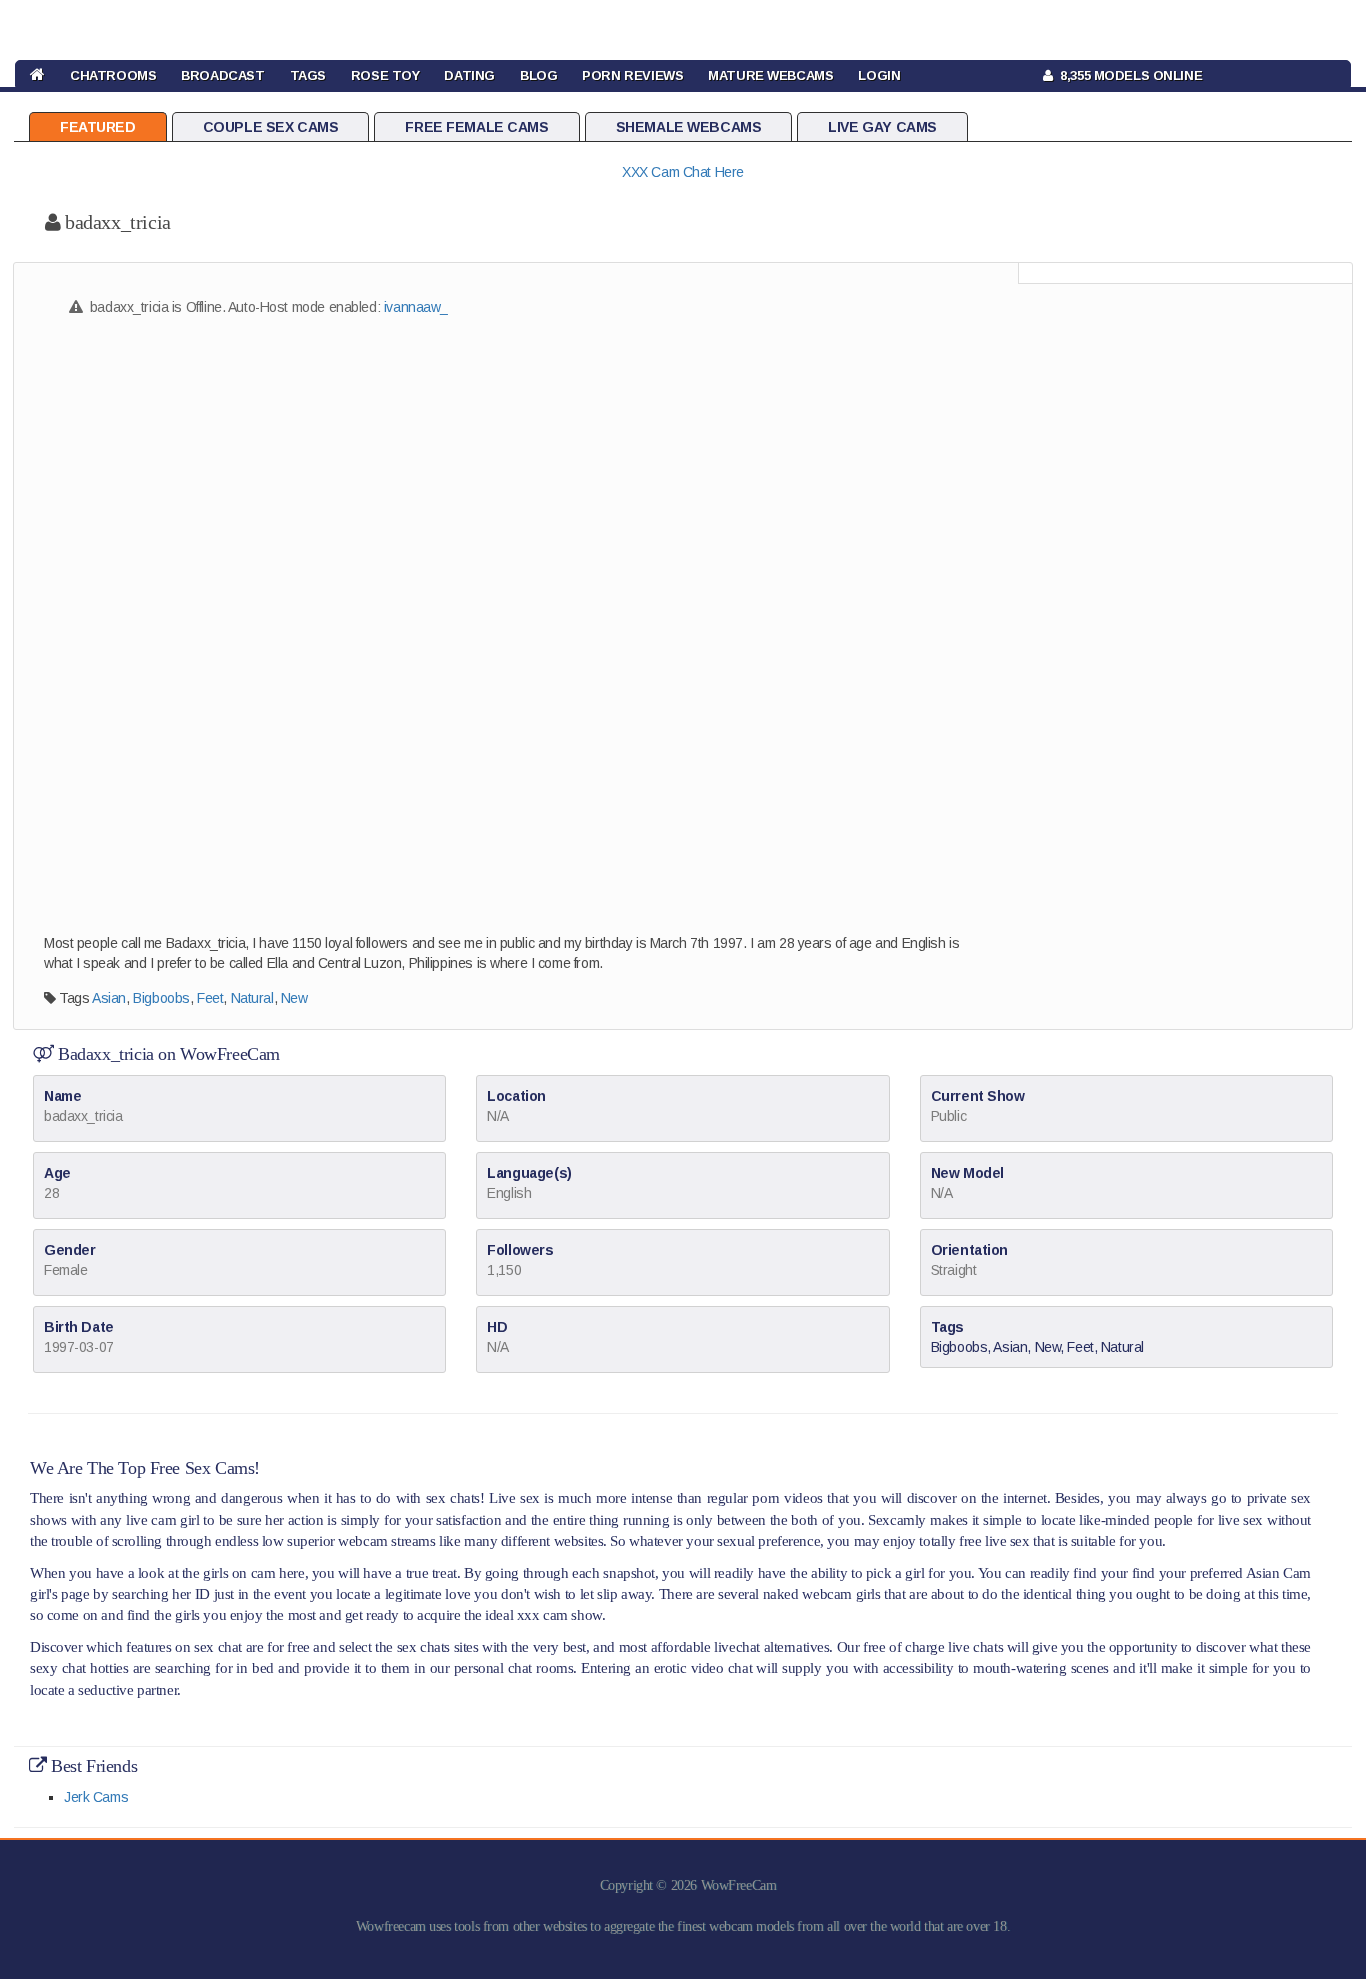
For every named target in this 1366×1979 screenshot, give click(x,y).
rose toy (385, 75)
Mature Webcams (770, 75)
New (294, 998)
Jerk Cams (96, 1797)
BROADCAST (222, 75)
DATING (469, 75)
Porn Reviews (632, 75)
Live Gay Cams (882, 127)
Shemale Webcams (689, 127)
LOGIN (879, 75)
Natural (252, 998)
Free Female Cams (476, 127)
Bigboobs (161, 998)
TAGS (308, 75)
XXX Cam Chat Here (683, 172)
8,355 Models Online (1127, 75)
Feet (210, 998)
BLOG (538, 75)
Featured (98, 127)
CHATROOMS (113, 75)
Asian (109, 998)
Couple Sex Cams (271, 127)
